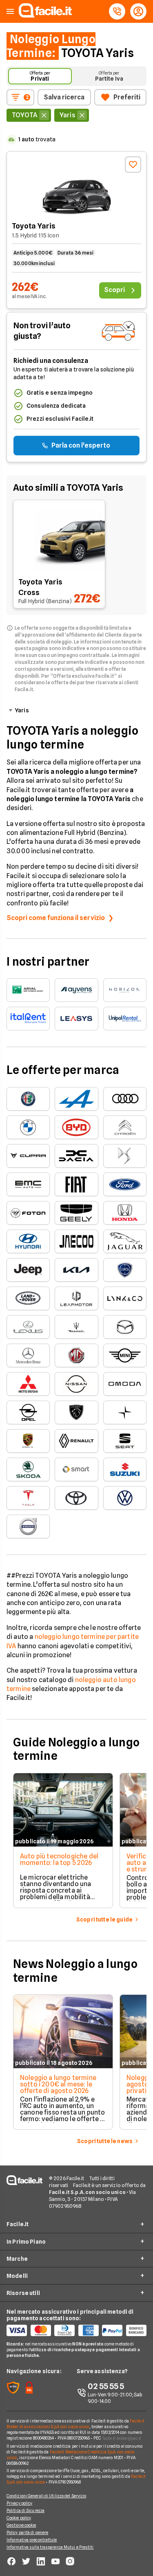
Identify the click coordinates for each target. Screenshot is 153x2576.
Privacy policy (19, 2503)
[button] (10, 12)
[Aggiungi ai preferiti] (133, 165)
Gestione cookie (21, 2525)
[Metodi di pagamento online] (76, 2330)
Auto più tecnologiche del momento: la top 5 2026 (59, 1859)
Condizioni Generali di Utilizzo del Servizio (46, 2496)
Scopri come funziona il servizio (56, 918)
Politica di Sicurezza (25, 2510)
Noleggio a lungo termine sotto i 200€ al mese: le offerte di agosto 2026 (58, 2084)
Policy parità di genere (27, 2532)
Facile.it (18, 2224)
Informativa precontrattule (32, 2540)
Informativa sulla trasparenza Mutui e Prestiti (50, 2547)
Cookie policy (19, 2518)
